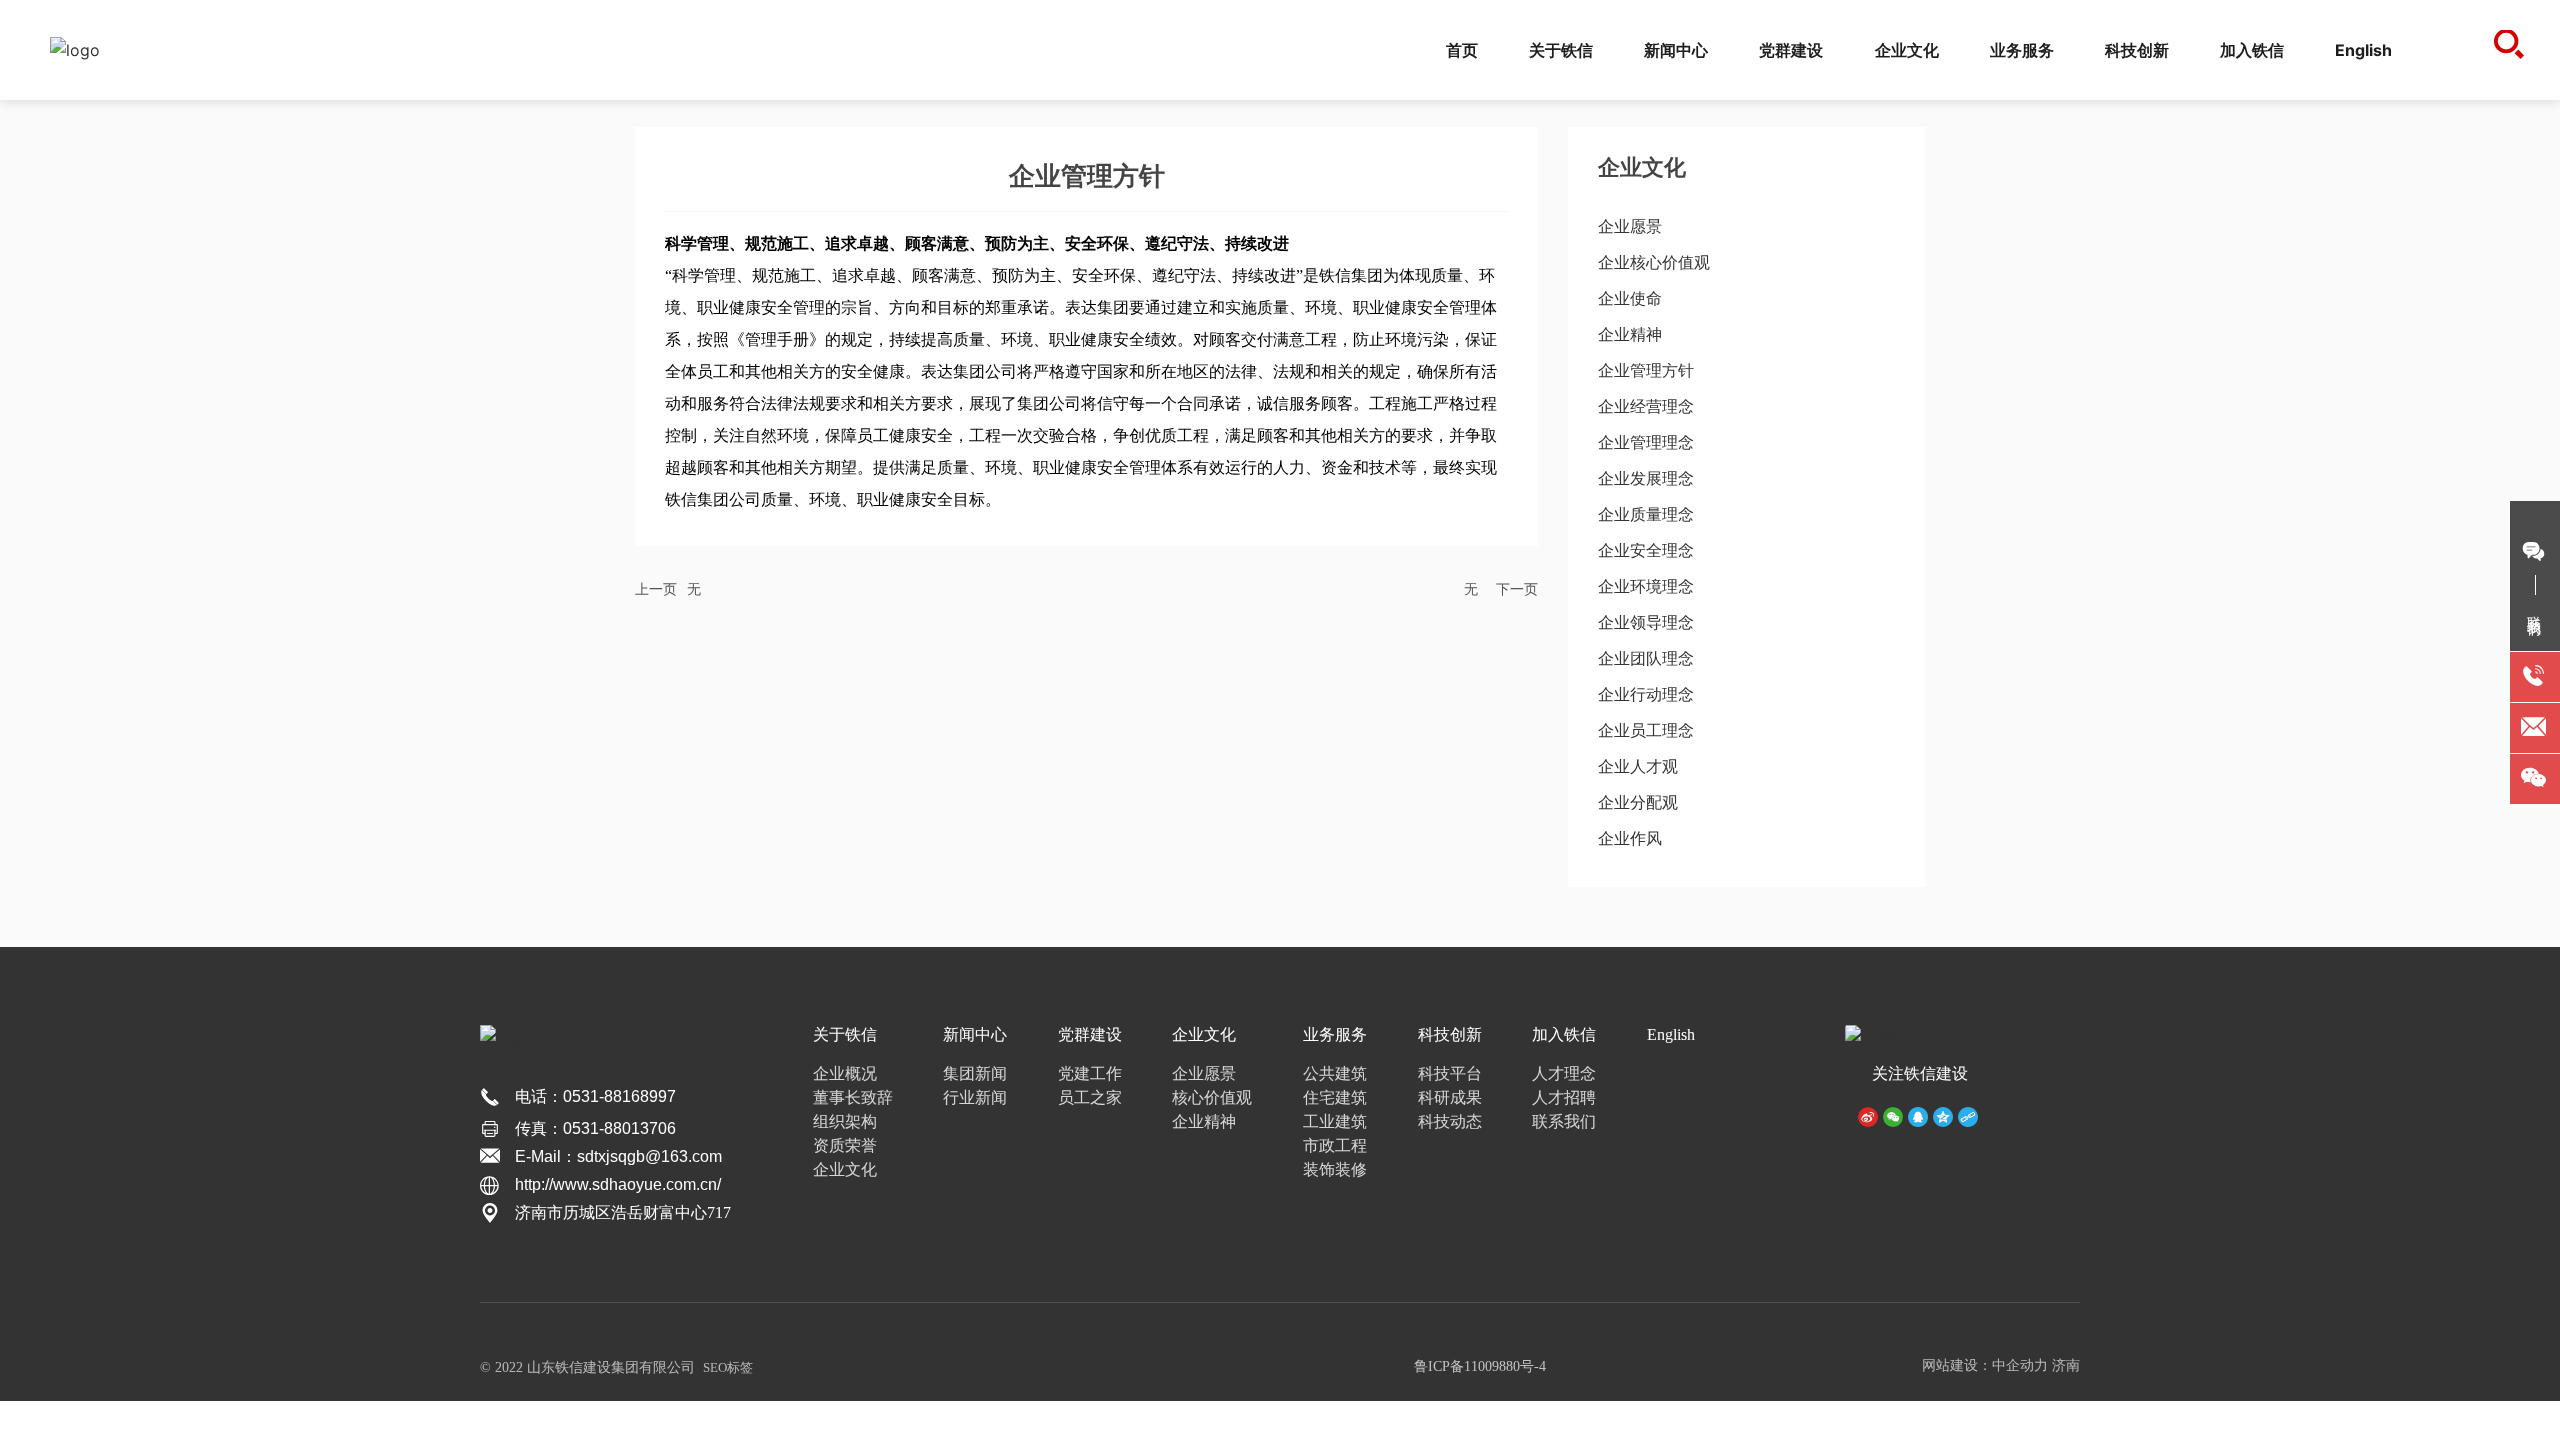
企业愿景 (1630, 226)
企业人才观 (1638, 766)
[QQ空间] (1943, 1115)
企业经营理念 (1646, 406)
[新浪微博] (1868, 1115)
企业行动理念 (1646, 694)
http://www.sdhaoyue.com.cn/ (618, 1184)
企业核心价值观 (1654, 262)
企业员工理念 (1646, 730)
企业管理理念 (1646, 442)
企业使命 (1630, 298)
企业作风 (1630, 838)
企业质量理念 (1646, 514)
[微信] (1893, 1115)
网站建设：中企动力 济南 (2001, 1365)
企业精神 (1630, 334)
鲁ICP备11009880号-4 (1480, 1366)
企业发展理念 (1646, 478)
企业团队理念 (1646, 658)
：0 (559, 1128)
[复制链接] (1968, 1115)
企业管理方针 (1646, 370)
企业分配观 (1638, 802)
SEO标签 (728, 1367)
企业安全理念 (1646, 550)
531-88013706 (624, 1128)
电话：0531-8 (564, 1096)
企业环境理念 (1646, 586)
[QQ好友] (1918, 1115)
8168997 (644, 1096)
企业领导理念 (1646, 622)
